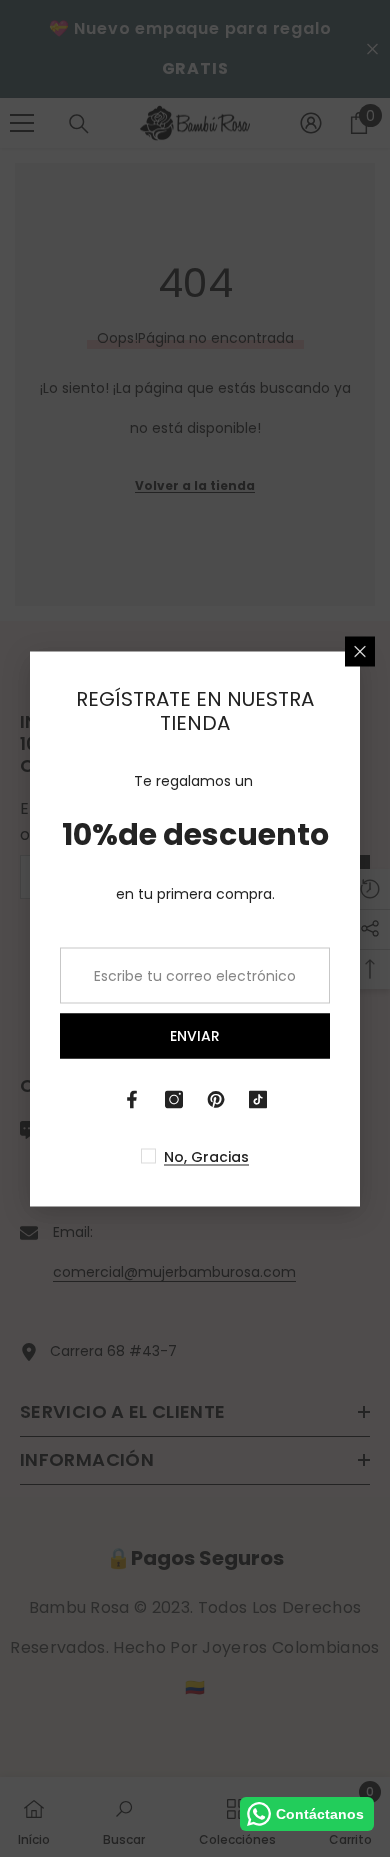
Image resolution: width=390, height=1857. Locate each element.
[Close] (360, 651)
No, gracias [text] (206, 1156)
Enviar (195, 1036)
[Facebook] (132, 1099)
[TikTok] (258, 1099)
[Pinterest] (216, 1099)
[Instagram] (174, 1099)
